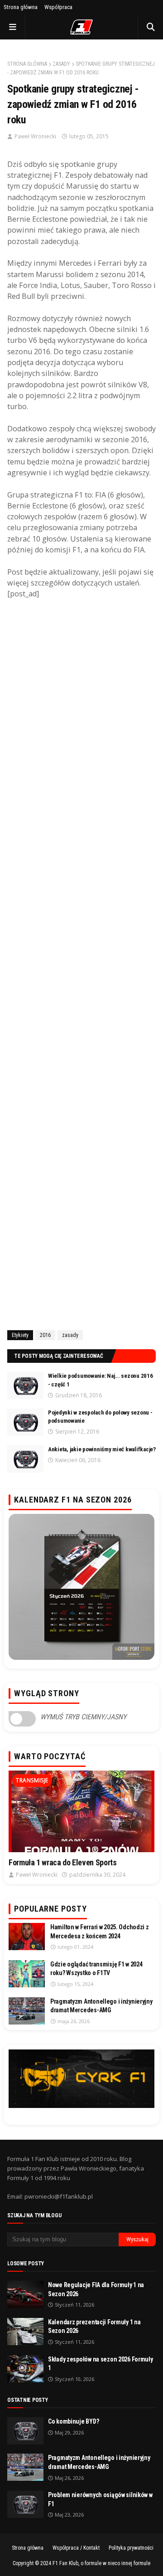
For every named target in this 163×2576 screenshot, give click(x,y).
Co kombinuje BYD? (73, 2421)
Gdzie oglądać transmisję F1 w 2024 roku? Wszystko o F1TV (96, 1969)
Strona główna (21, 7)
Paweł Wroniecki (35, 136)
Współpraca (58, 7)
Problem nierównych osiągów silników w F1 (100, 2499)
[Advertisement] (81, 964)
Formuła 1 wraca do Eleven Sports (62, 1862)
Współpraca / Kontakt (76, 2548)
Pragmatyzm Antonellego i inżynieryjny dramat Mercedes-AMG (101, 2006)
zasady (61, 64)
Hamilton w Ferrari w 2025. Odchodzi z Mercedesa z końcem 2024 (100, 1932)
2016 (45, 1335)
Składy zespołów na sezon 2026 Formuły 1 (101, 2364)
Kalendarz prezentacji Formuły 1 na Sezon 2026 (94, 2327)
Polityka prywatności (131, 2548)
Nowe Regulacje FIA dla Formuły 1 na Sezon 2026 (96, 2289)
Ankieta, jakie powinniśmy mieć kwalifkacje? (102, 1449)
